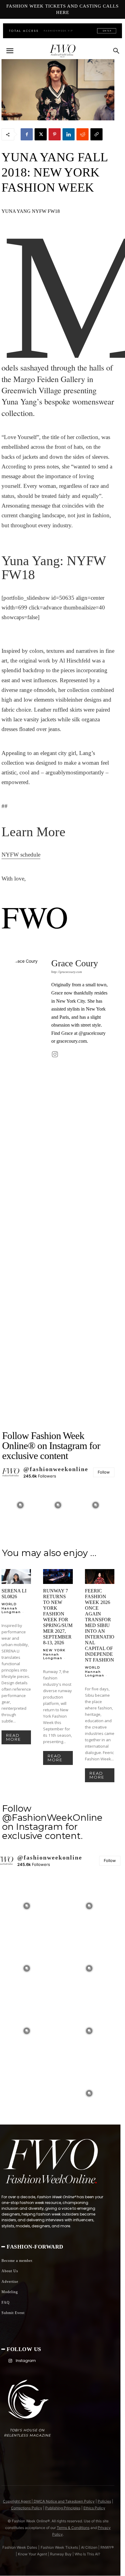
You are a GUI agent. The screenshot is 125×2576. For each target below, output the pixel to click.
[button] (10, 51)
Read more (14, 1737)
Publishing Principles (63, 2508)
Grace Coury (75, 963)
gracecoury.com (72, 1041)
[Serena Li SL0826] (16, 1576)
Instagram (26, 2361)
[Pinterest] (55, 134)
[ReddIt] (83, 134)
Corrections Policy (27, 2508)
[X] (41, 134)
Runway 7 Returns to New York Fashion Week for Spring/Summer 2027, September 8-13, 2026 (58, 1617)
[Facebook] (27, 134)
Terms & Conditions (73, 2528)
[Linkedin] (69, 134)
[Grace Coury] (28, 1185)
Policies (104, 2501)
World (9, 1604)
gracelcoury (94, 1033)
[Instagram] (55, 1054)
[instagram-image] (20, 1505)
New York (54, 1650)
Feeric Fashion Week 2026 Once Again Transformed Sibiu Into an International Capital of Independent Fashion (100, 1625)
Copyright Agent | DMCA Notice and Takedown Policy (49, 2501)
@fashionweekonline (56, 1469)
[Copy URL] (96, 134)
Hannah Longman (11, 1610)
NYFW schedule (21, 855)
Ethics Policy (94, 2508)
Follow (104, 1472)
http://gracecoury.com (67, 972)
